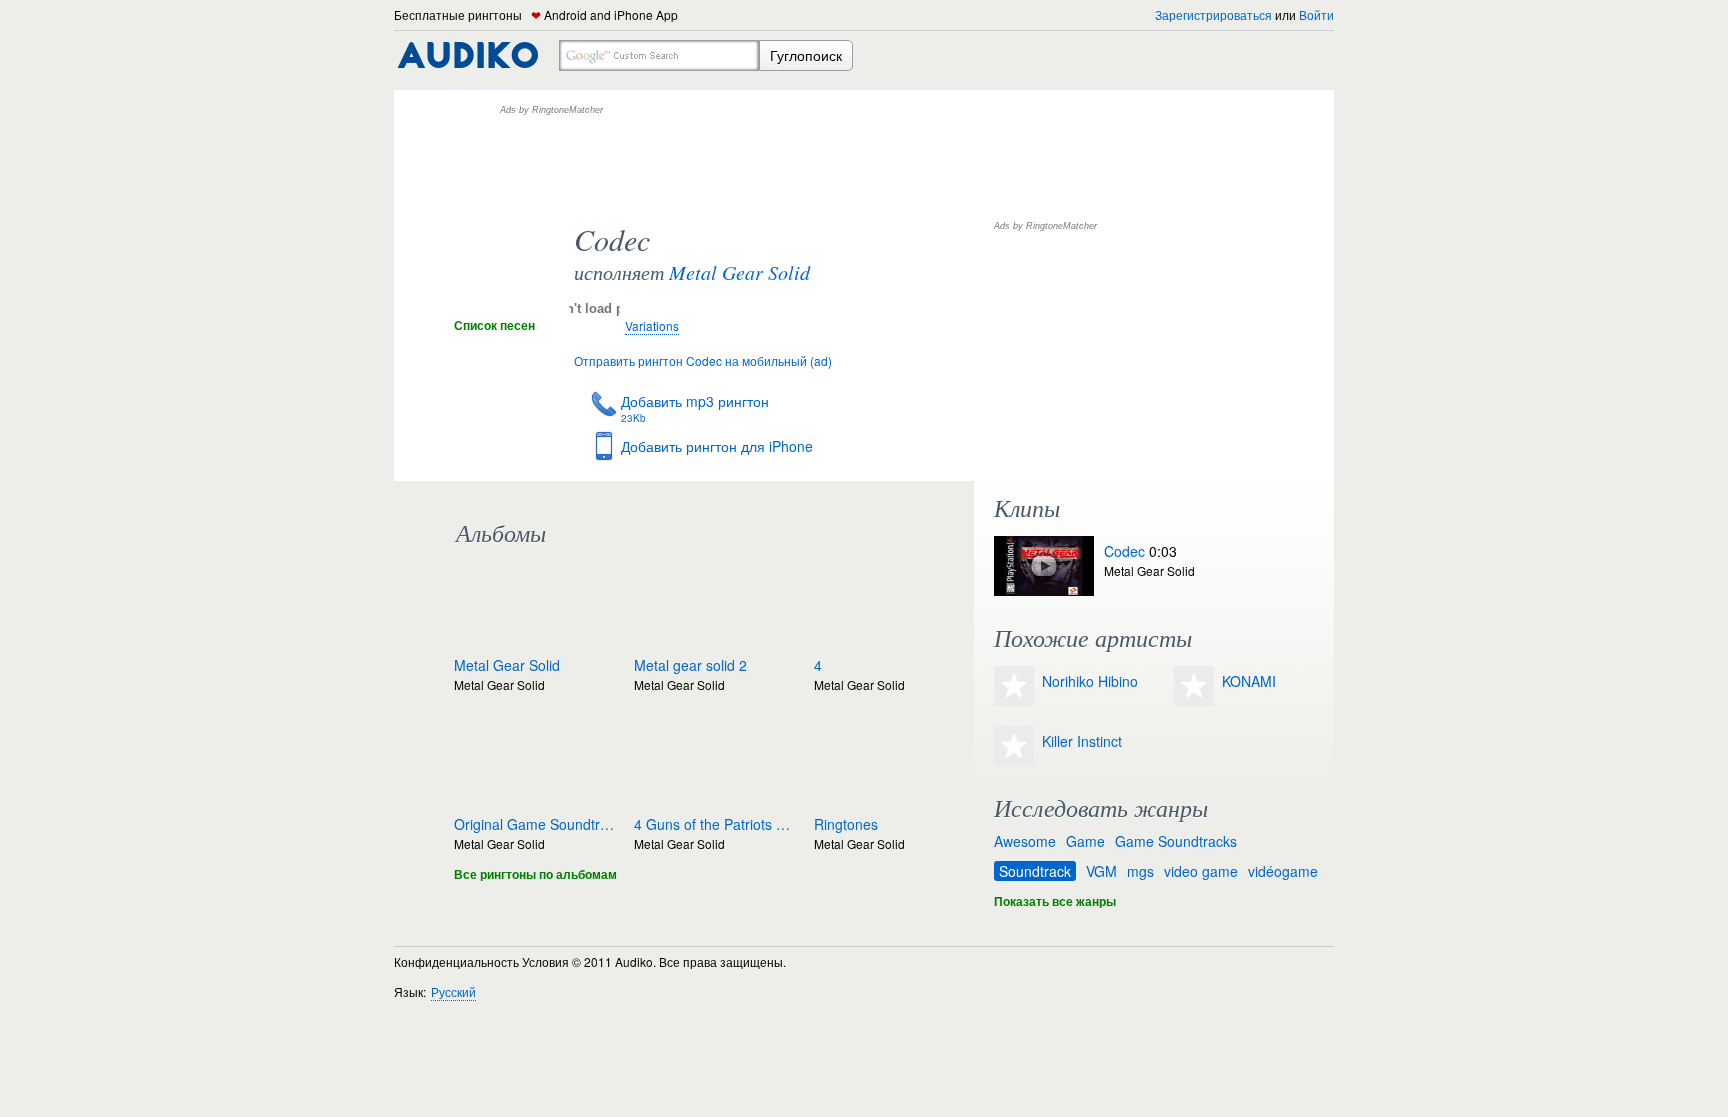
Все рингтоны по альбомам (535, 874)
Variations (652, 325)
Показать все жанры (1055, 901)
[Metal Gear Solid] (504, 304)
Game (1085, 841)
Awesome (1025, 841)
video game (1201, 871)
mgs (1140, 871)
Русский (453, 991)
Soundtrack (1035, 871)
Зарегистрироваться (1213, 14)
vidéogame (1283, 871)
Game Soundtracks (1176, 841)
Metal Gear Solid (739, 272)
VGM (1101, 871)
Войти (1316, 14)
